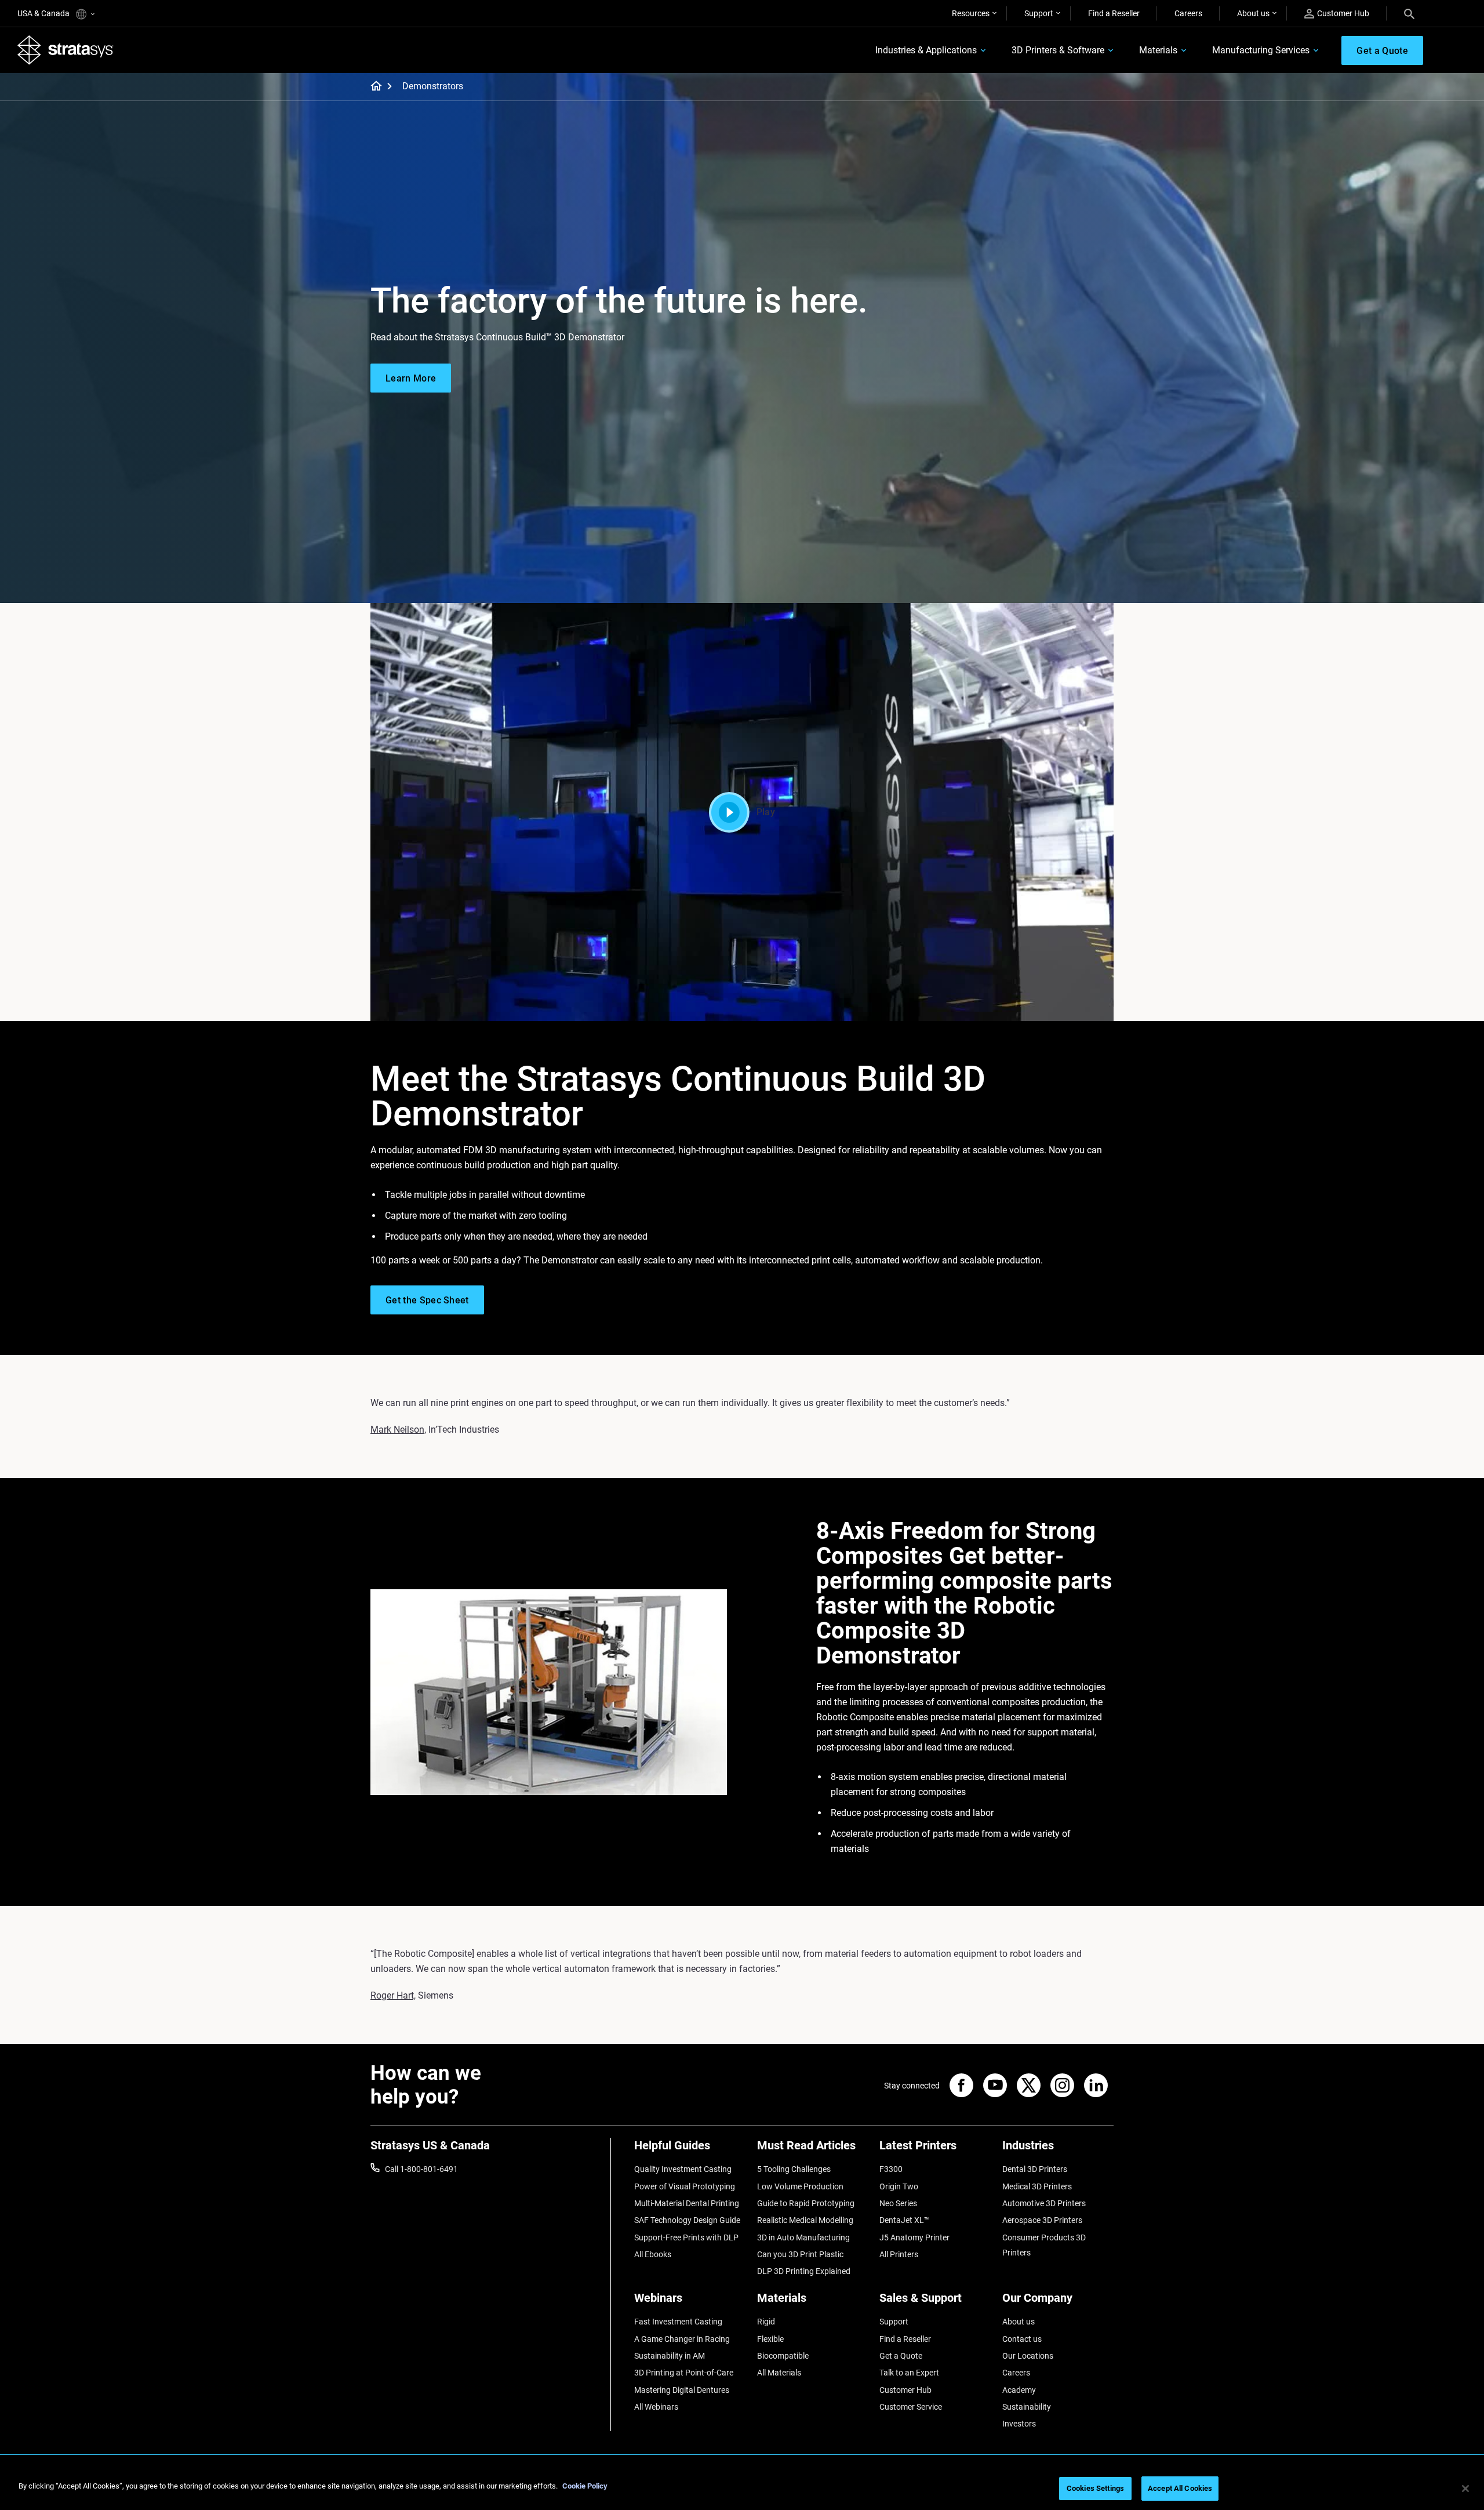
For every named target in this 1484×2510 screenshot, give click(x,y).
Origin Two (899, 2186)
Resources (971, 13)
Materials (1158, 50)
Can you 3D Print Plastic (800, 2254)
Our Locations (1028, 2356)
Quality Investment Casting (683, 2169)
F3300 (891, 2169)
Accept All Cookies (1180, 2488)
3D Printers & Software (1058, 50)
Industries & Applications (926, 50)
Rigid (766, 2322)
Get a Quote (901, 2356)
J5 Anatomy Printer (914, 2237)
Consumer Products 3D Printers (1044, 2245)
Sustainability (1027, 2407)
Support (1039, 13)
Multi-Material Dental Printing (687, 2203)
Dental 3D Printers (1035, 2169)
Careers (1188, 13)
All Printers (899, 2254)
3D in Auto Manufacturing (803, 2237)
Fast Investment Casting (678, 2322)
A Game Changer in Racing (682, 2339)
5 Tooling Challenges (794, 2169)
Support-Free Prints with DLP (686, 2237)
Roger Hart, (393, 1995)
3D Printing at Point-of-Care (684, 2373)
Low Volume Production (800, 2186)
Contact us (1022, 2339)
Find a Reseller (1114, 13)
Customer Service (911, 2407)
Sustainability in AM (670, 2356)
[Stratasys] (66, 50)
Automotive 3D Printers (1044, 2203)
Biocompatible (783, 2356)
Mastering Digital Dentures (682, 2390)
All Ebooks (653, 2254)
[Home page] (372, 87)
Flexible (770, 2339)
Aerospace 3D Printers (1042, 2220)
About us (1253, 13)
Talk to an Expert (909, 2373)
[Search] (1409, 13)
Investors (1019, 2424)
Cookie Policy (585, 2486)
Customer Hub (1343, 13)
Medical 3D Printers (1037, 2186)
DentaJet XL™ (904, 2220)
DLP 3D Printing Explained (804, 2271)
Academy (1019, 2390)
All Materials (779, 2373)
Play (766, 812)
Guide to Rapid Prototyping (806, 2203)
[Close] (1465, 2489)
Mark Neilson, (398, 1430)
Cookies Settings (1095, 2488)
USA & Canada (44, 13)
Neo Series (898, 2203)
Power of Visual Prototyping (685, 2186)
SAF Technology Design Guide (687, 2220)
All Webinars (656, 2407)
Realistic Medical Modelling (805, 2220)
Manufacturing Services (1261, 50)
